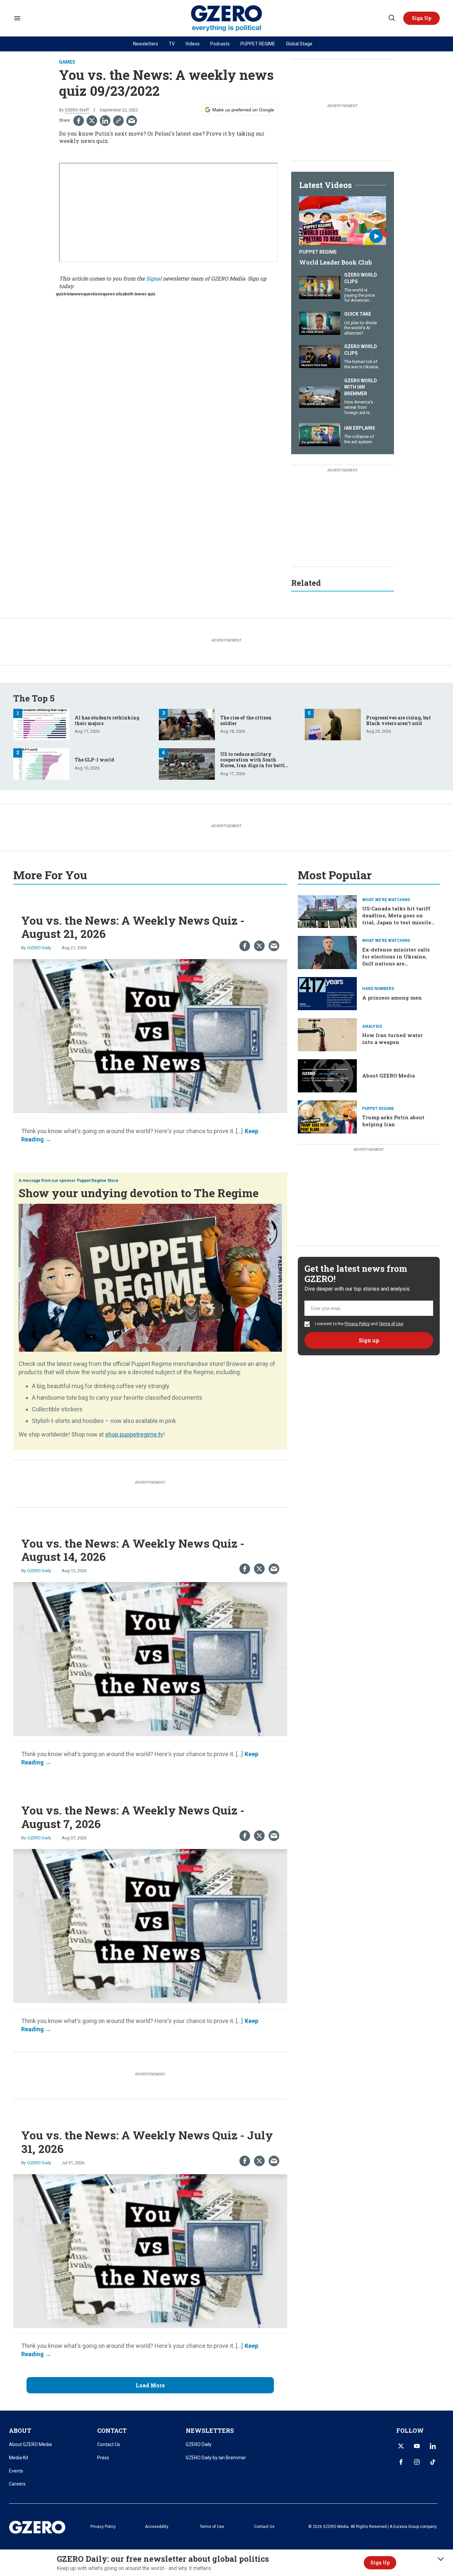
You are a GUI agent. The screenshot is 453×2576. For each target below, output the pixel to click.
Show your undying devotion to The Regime (139, 1193)
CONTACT (112, 2430)
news (78, 294)
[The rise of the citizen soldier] (187, 724)
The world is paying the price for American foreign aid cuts (359, 298)
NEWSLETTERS (210, 2430)
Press (103, 2458)
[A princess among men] (327, 993)
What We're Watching (386, 900)
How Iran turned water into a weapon (392, 1039)
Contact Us (109, 2444)
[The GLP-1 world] (41, 763)
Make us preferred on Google (243, 110)
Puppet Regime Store (98, 1181)
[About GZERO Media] (327, 1075)
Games (67, 62)
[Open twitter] (401, 2446)
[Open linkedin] (433, 2446)
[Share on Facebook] (79, 121)
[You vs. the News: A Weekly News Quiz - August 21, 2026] (150, 1036)
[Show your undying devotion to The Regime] (150, 1277)
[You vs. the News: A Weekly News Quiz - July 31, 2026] (150, 2250)
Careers (17, 2484)
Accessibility (157, 2527)
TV (172, 44)
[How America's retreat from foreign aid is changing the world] (320, 396)
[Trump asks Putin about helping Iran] (327, 1116)
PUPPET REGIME (258, 44)
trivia (68, 294)
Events (16, 2471)
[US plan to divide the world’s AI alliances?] (320, 322)
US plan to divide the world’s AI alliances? (360, 328)
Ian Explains (360, 428)
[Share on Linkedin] (105, 121)
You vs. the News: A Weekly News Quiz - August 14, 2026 (133, 1550)
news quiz (146, 294)
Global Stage (299, 44)
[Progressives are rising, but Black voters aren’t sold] (333, 724)
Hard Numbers (378, 989)
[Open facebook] (401, 2462)
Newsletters (146, 44)
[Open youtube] (417, 2446)
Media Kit (19, 2458)
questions (93, 294)
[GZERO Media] (227, 18)
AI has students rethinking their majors (107, 720)
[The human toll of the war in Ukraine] (320, 356)
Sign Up (380, 2563)
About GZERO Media (388, 1075)
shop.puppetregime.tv (134, 1434)
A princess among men (392, 998)
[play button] (343, 221)
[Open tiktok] (433, 2462)
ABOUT (20, 2430)
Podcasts (220, 44)
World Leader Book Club (335, 262)
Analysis (372, 1026)
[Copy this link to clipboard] (118, 121)
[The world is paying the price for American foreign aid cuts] (320, 287)
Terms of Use (391, 1324)
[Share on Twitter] (92, 121)
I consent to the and (358, 1324)
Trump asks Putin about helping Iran (393, 1121)
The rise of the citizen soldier (246, 720)
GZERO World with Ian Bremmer (361, 387)
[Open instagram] (417, 2462)
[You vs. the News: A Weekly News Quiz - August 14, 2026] (150, 1658)
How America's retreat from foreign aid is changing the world (359, 412)
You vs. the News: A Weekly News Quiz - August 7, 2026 (133, 1817)
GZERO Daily (39, 948)
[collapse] (441, 2559)
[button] (421, 18)
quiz (60, 294)
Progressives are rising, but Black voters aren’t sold (398, 720)
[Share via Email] (132, 121)
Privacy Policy (357, 1324)
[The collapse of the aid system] (320, 434)
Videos (193, 44)
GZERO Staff (77, 110)
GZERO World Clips (361, 278)
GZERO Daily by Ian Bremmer (216, 2458)
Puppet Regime (318, 252)
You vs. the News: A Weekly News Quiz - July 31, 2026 (147, 2142)
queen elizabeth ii (119, 294)
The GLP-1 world (94, 760)
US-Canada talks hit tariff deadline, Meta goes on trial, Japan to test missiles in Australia (398, 919)
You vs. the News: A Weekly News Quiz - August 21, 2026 (133, 927)
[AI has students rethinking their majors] (41, 724)
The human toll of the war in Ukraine (361, 364)
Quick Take (358, 314)
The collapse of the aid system (359, 439)
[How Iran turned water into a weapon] (327, 1034)
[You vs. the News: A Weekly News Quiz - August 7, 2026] (150, 1925)
